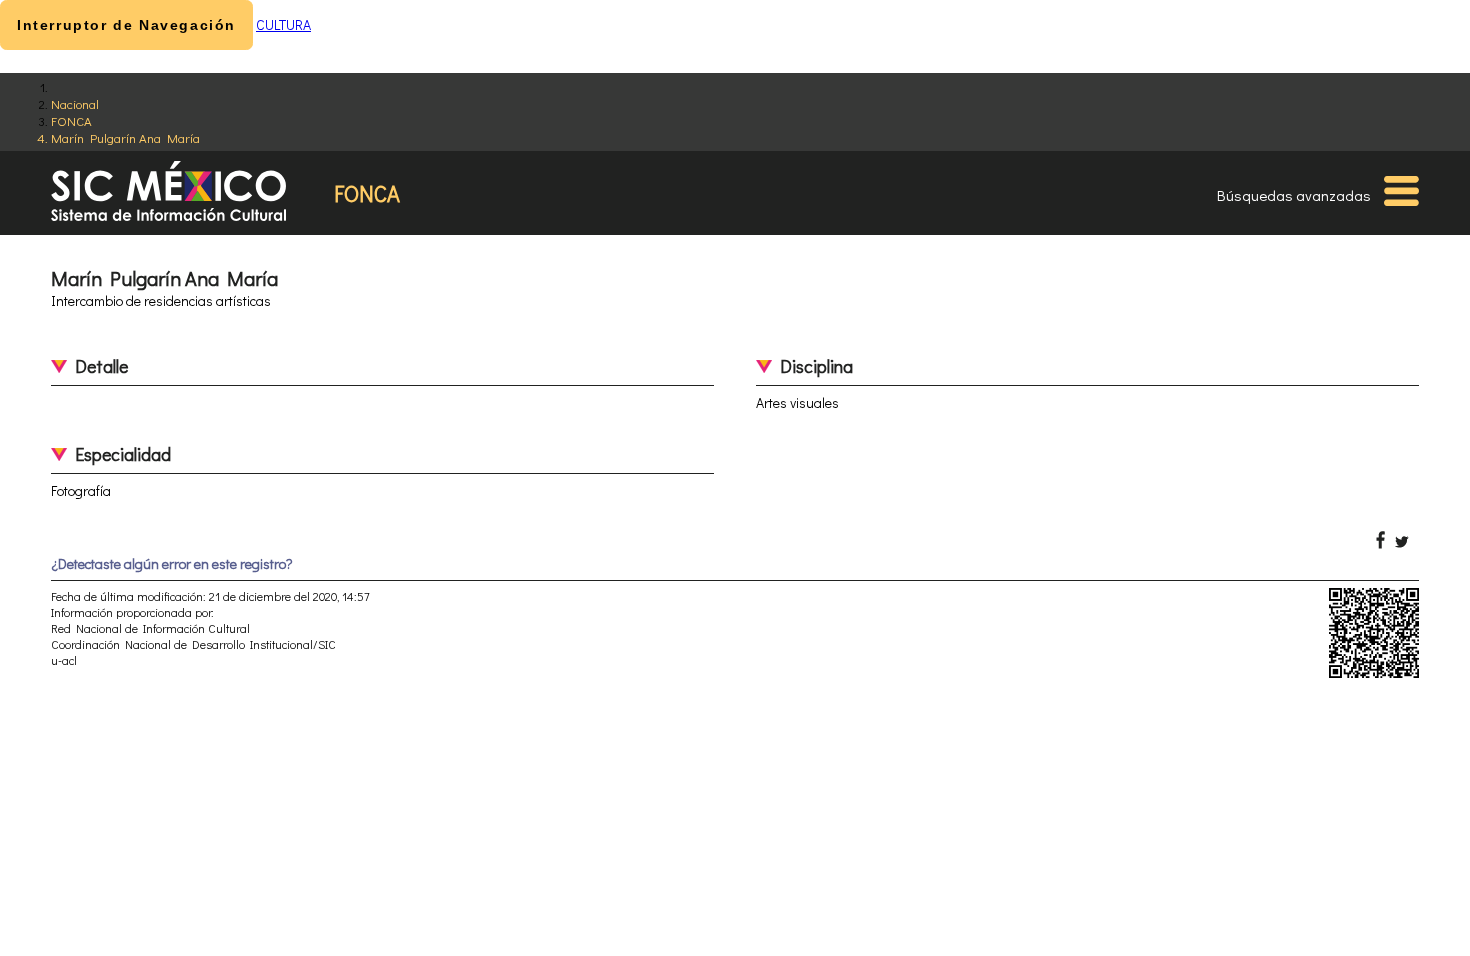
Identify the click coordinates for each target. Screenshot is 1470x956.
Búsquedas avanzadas (1294, 195)
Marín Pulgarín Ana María (125, 137)
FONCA (71, 120)
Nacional (75, 103)
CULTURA (283, 24)
